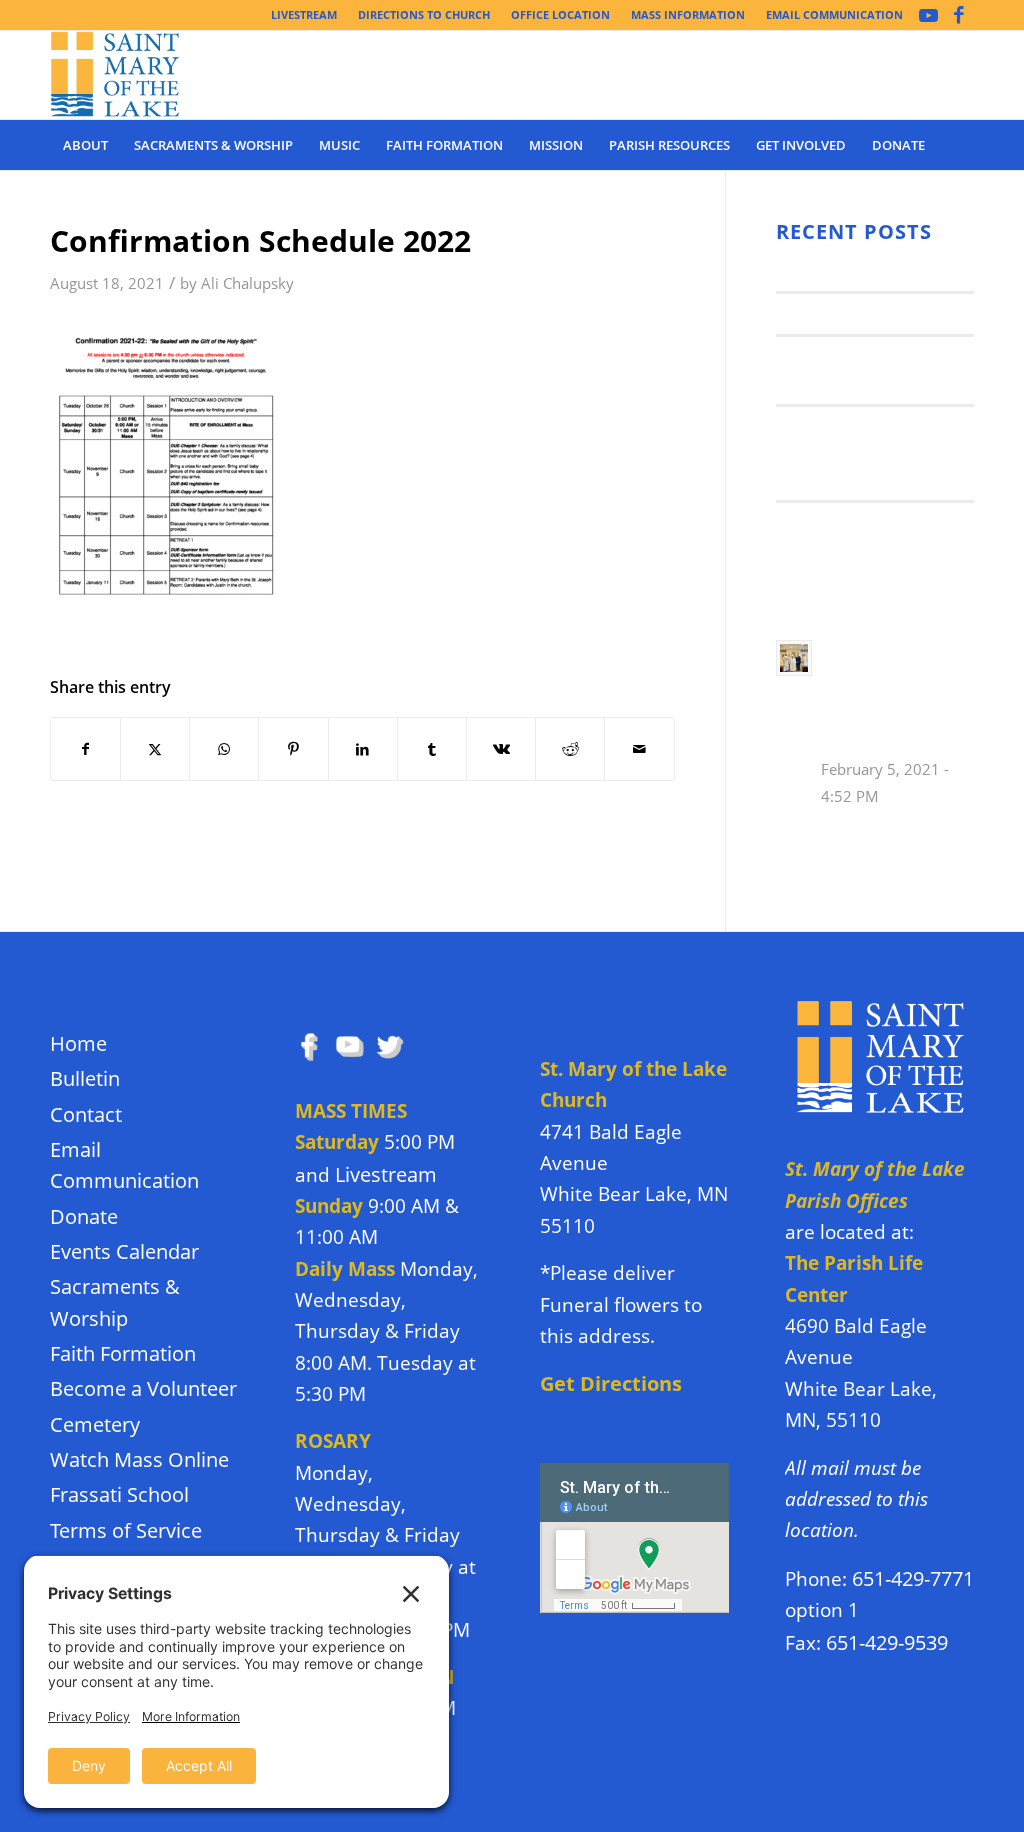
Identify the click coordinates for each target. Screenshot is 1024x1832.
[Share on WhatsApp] (224, 749)
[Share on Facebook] (85, 749)
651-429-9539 (887, 1642)
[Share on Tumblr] (432, 749)
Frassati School (119, 1494)
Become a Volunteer (143, 1388)
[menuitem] (304, 15)
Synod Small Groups (858, 313)
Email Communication (124, 1165)
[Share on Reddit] (570, 749)
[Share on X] (155, 749)
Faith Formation (123, 1353)
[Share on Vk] (501, 749)
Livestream (386, 1174)
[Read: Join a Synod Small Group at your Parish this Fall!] (794, 658)
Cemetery (95, 1424)
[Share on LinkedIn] (363, 749)
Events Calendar (124, 1251)
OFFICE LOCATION (560, 14)
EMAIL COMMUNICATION (834, 14)
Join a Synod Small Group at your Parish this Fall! (862, 452)
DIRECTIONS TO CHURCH (424, 14)
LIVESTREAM (304, 14)
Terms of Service (126, 1530)
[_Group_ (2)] (115, 75)
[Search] (961, 145)
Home (78, 1043)
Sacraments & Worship (115, 1302)
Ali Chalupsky (247, 283)
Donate (84, 1216)
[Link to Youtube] (928, 15)
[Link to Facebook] (959, 15)
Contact (86, 1114)
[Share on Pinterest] (293, 749)
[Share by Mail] (639, 749)
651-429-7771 (913, 1578)
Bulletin (85, 1078)
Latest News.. (829, 270)
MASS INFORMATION (688, 14)
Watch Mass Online (139, 1459)
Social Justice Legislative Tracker (853, 535)
